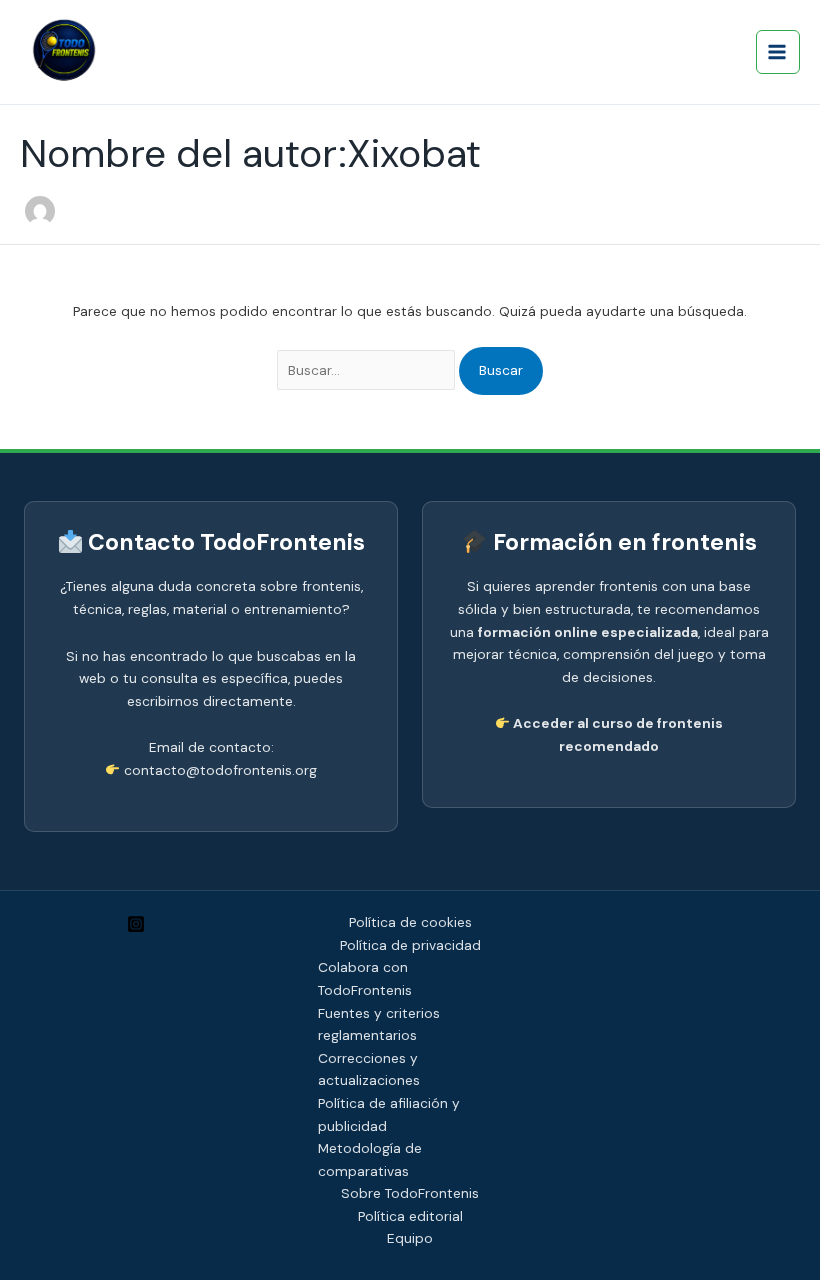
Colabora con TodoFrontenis (365, 978)
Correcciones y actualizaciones (369, 1069)
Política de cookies (410, 922)
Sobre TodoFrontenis (410, 1193)
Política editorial (410, 1216)
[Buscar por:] (368, 370)
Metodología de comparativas (370, 1159)
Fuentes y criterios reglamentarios (379, 1024)
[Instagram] (136, 924)
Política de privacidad (410, 945)
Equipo (410, 1238)
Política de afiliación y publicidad (389, 1114)
